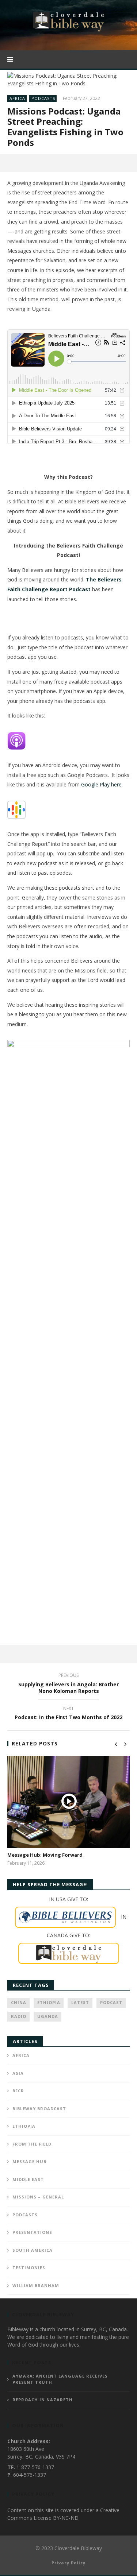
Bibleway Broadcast (39, 2109)
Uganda (48, 2016)
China (19, 2002)
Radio (19, 2016)
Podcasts (43, 98)
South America (33, 2250)
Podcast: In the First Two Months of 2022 (68, 1714)
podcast (111, 2002)
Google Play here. (102, 784)
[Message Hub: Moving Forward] (68, 1802)
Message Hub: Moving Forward (45, 1855)
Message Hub (29, 2161)
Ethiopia (49, 2002)
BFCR (18, 2091)
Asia (18, 2073)
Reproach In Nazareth (43, 2400)
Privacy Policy (68, 2563)
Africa (17, 98)
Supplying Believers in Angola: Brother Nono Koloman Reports (68, 1684)
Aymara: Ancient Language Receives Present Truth (60, 2379)
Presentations (32, 2232)
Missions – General (38, 2197)
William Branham (36, 2285)
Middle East (28, 2179)
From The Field (32, 2144)
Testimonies (29, 2268)
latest (80, 2002)
